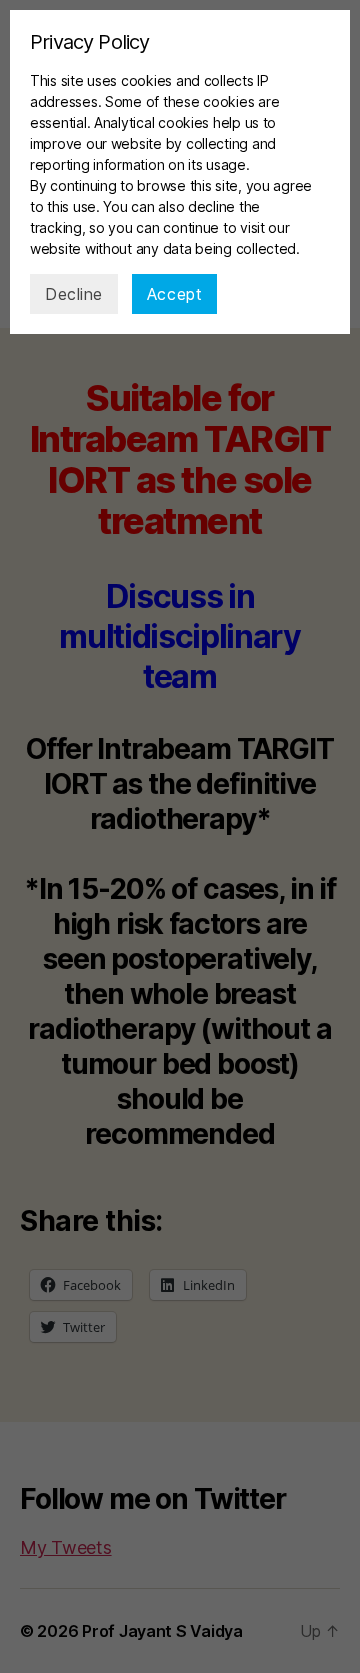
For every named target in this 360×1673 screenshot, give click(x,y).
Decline (74, 294)
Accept (174, 294)
